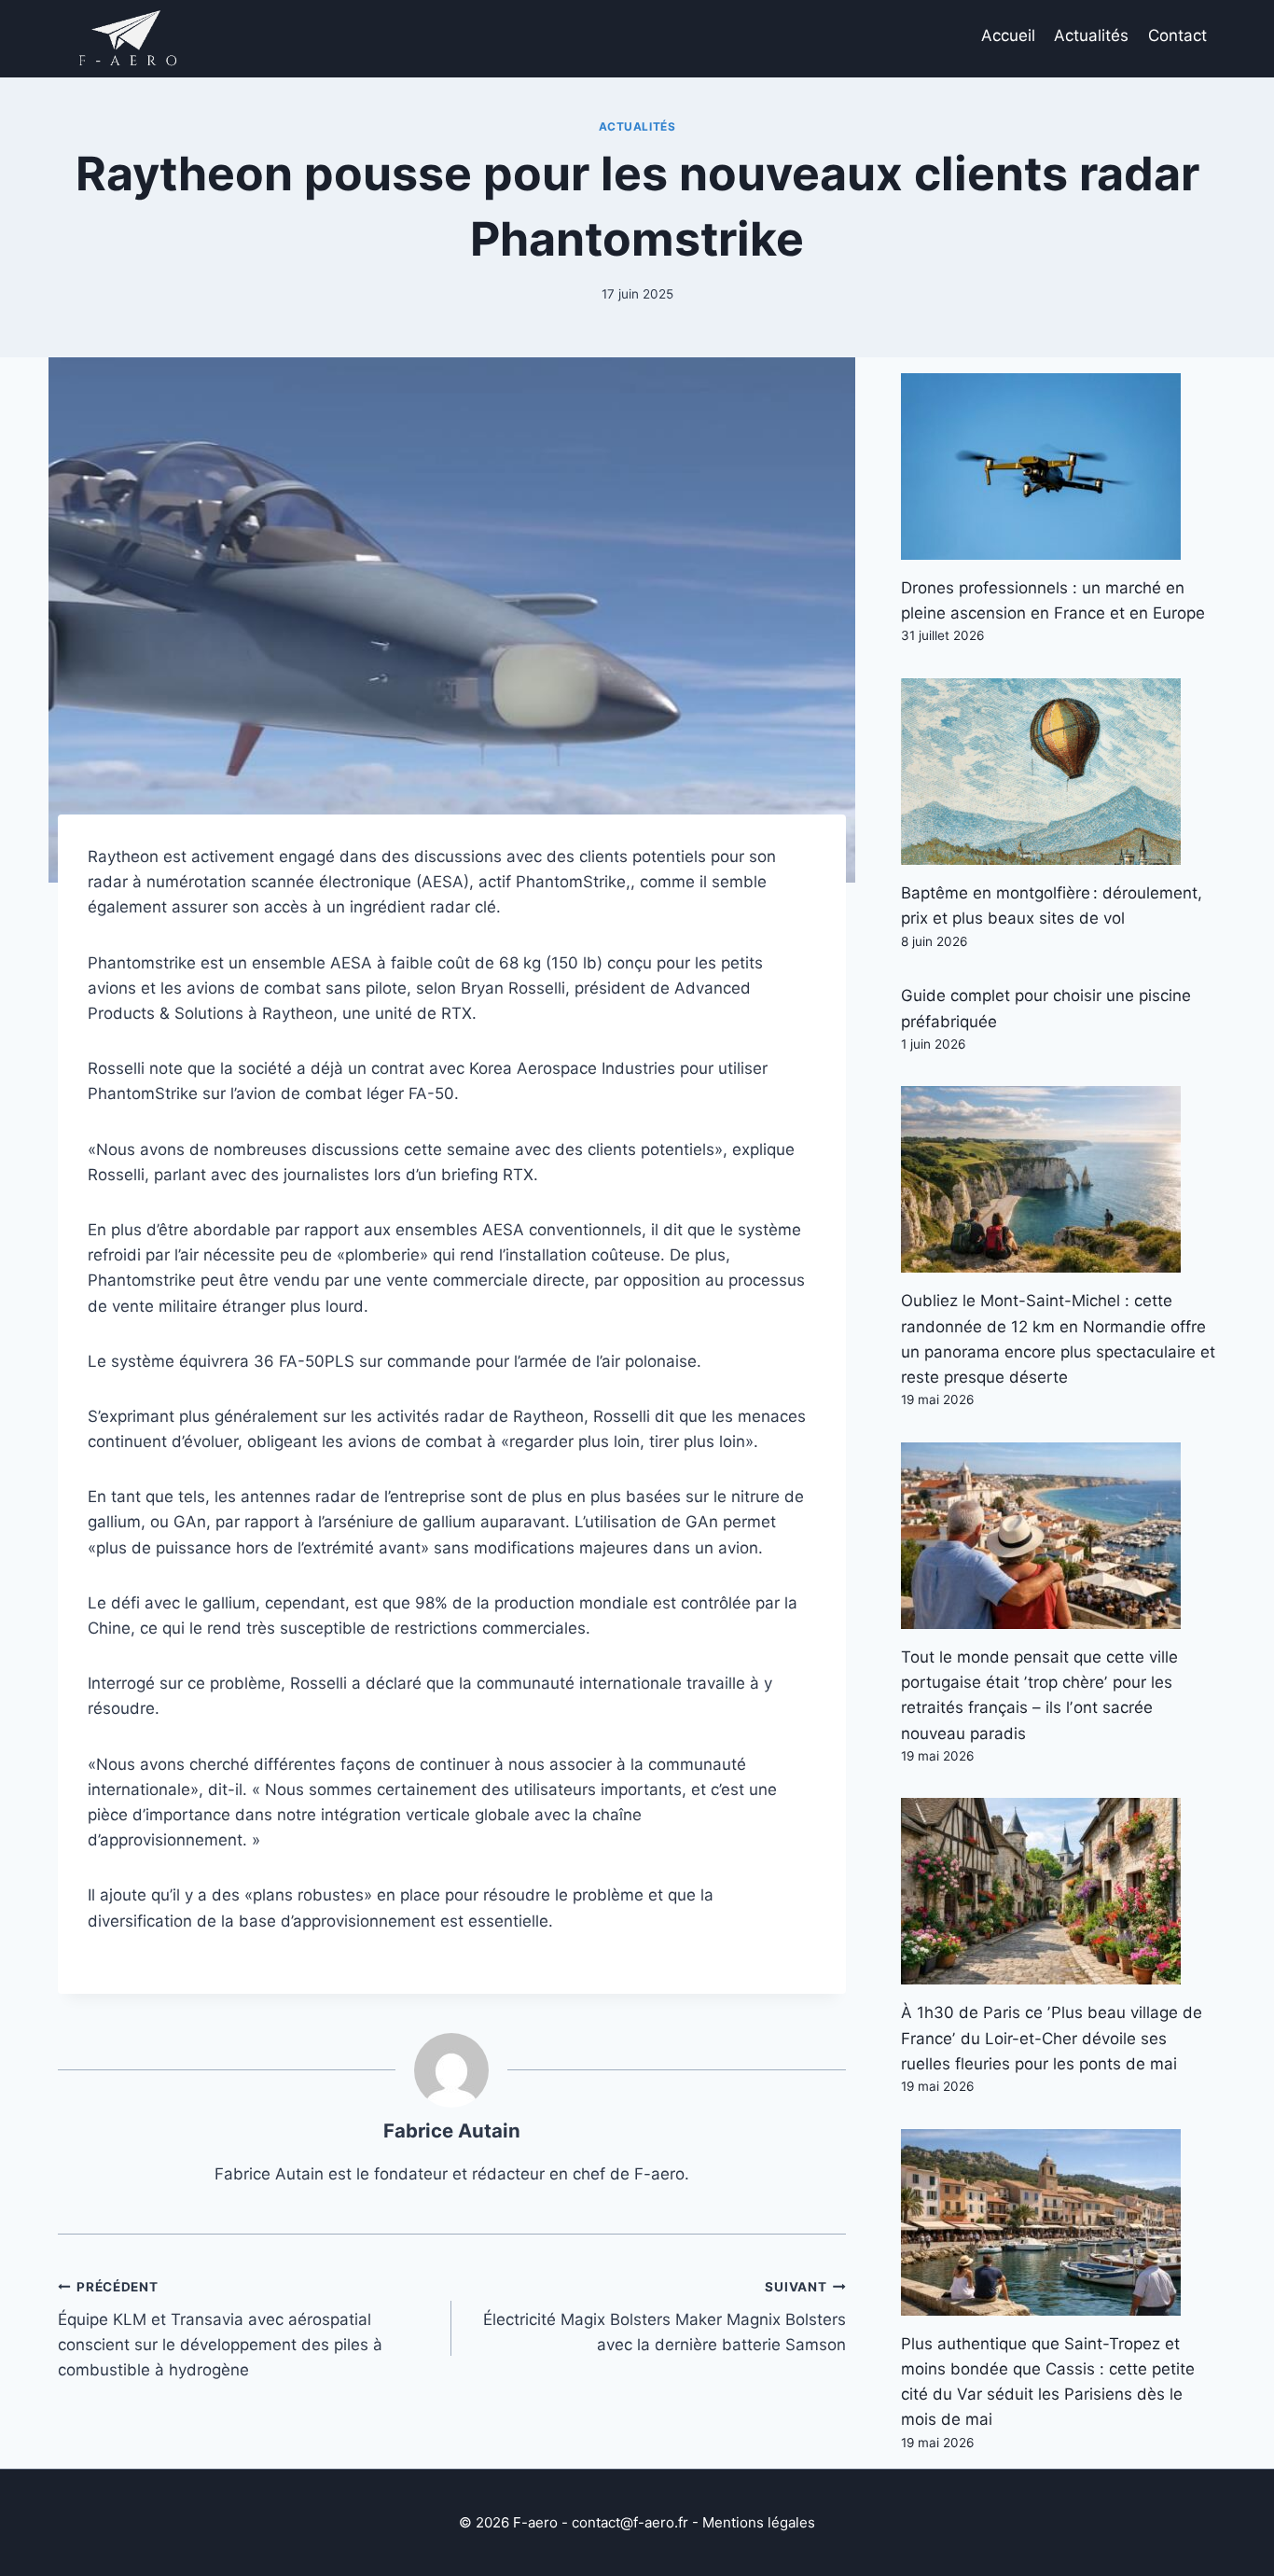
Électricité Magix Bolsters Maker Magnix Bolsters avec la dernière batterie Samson (664, 2317)
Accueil (1008, 35)
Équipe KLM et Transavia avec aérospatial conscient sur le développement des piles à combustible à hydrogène (220, 2329)
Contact (1177, 35)
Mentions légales (759, 2522)
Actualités (1091, 35)
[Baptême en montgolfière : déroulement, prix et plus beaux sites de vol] (1059, 772)
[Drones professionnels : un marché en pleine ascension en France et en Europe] (1059, 466)
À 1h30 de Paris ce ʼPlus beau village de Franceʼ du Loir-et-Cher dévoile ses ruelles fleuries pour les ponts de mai (1052, 2038)
